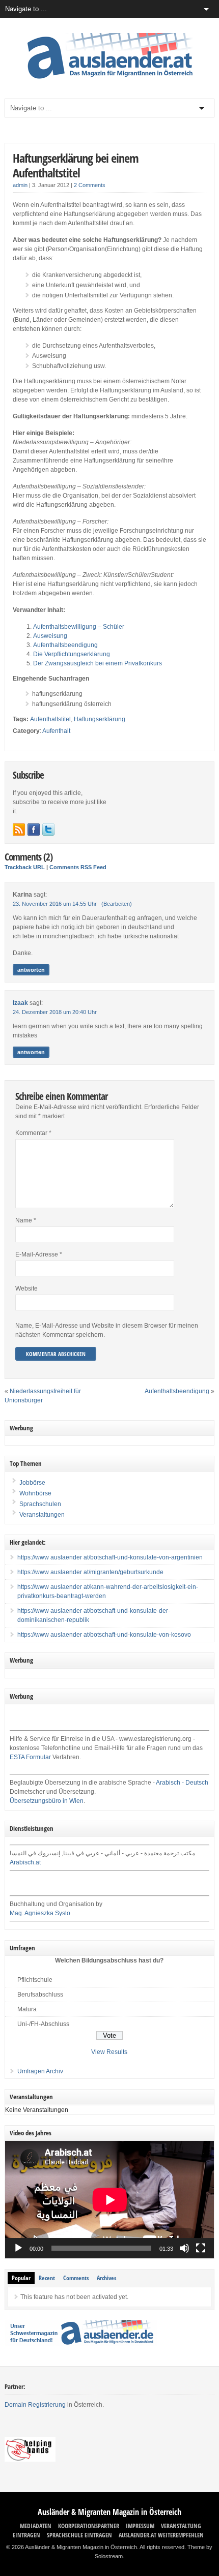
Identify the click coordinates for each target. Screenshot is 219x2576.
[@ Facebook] (34, 830)
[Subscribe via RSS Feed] (19, 830)
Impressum (140, 2526)
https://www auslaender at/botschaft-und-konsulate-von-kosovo (104, 1635)
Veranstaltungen (42, 1515)
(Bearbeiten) (117, 904)
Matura (27, 2009)
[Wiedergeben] (18, 2248)
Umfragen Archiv (40, 2071)
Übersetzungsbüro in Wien (47, 1801)
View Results (109, 2052)
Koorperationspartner (89, 2526)
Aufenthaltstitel (50, 719)
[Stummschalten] (184, 2248)
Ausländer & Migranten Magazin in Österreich (109, 2512)
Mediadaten (36, 2526)
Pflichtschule (35, 1980)
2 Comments (90, 185)
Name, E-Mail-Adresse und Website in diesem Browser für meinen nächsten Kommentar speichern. (107, 1330)
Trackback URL (25, 867)
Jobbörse (32, 1483)
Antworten (31, 970)
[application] (110, 2200)
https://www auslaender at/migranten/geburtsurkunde (90, 1572)
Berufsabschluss (40, 1995)
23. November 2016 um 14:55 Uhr (55, 904)
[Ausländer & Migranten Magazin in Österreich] (109, 81)
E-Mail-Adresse (39, 1254)
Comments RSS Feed (78, 867)
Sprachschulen (39, 1504)
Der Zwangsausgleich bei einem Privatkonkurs (98, 663)
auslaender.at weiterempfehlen (161, 2535)
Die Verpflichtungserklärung (72, 654)
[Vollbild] (201, 2248)
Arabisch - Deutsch (182, 1783)
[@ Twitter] (48, 830)
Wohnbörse (35, 1493)
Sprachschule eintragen (79, 2535)
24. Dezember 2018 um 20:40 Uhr (55, 1012)
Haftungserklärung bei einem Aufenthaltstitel (76, 165)
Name (26, 1220)
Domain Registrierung (35, 2405)
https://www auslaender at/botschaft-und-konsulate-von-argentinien (110, 1557)
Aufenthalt (56, 731)
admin (20, 185)
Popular (21, 2278)
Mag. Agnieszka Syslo (40, 1913)
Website (26, 1289)
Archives (106, 2278)
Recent (47, 2278)
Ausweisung (50, 636)
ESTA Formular (30, 1757)
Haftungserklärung (100, 719)
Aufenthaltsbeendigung (65, 645)
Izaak (20, 1003)
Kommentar (33, 1133)
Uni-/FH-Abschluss (43, 2024)
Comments (76, 2278)
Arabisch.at (25, 1862)
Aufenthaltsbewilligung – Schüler (79, 627)
